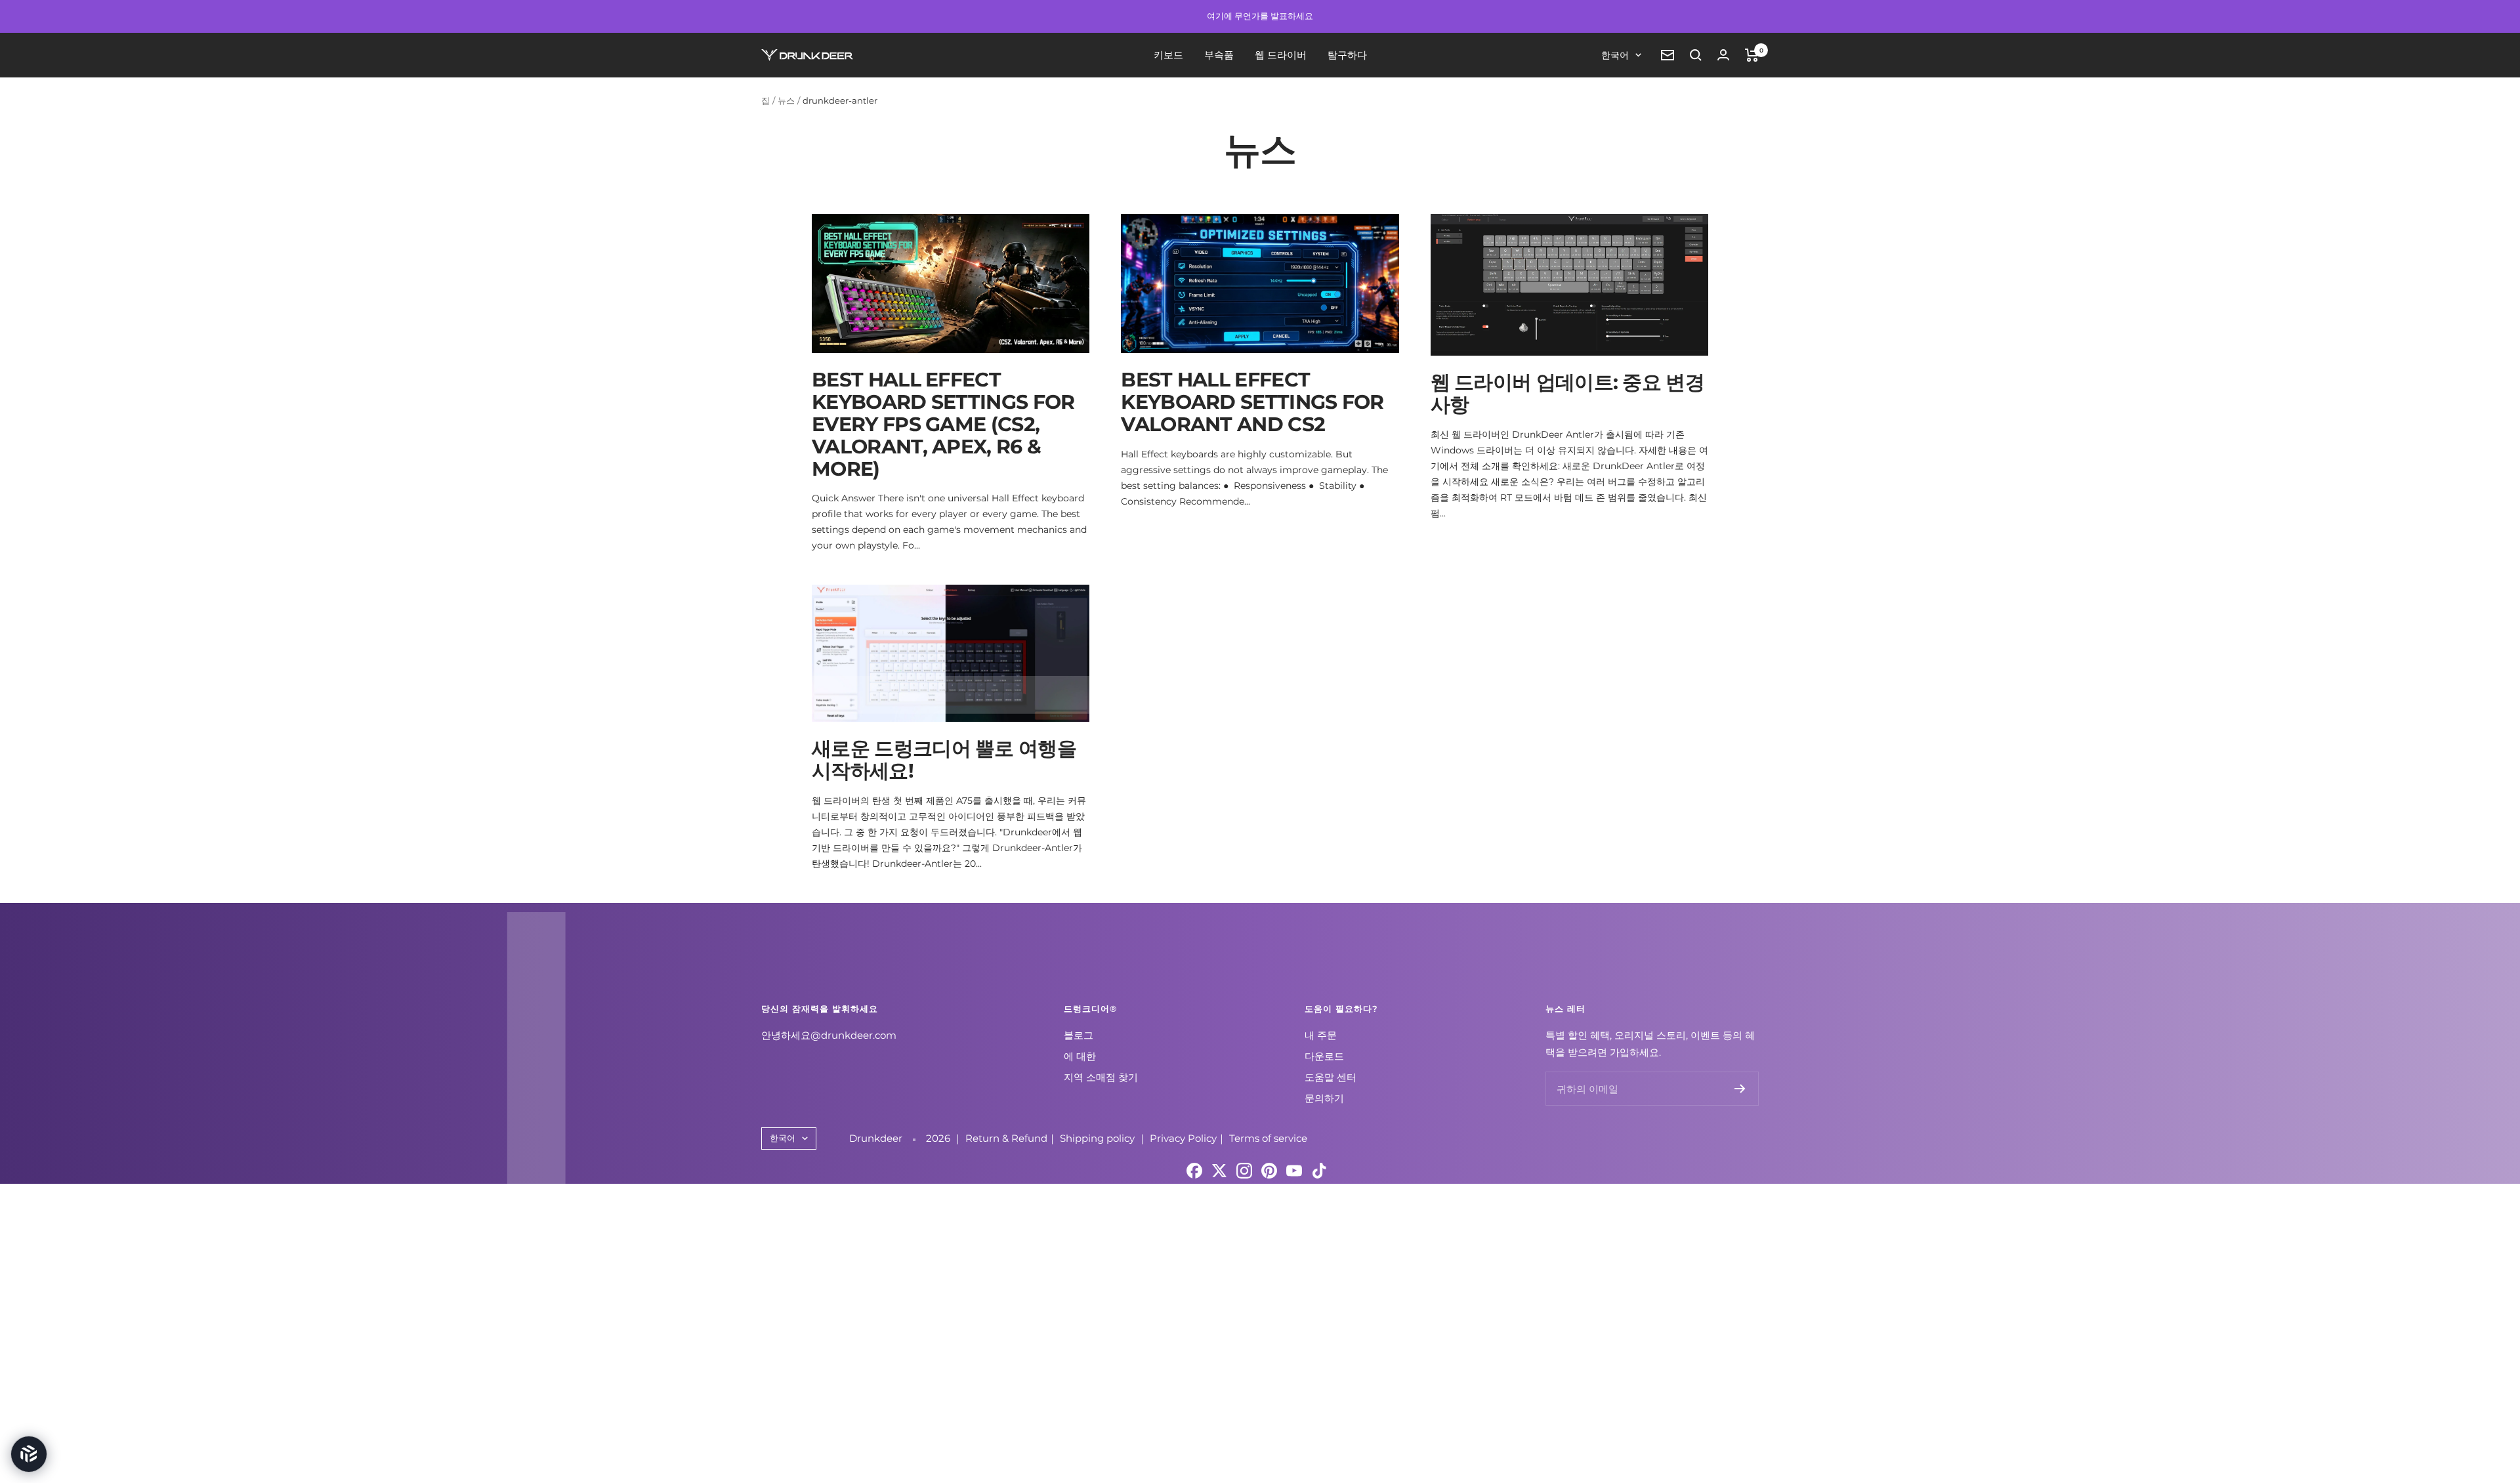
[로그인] (1723, 55)
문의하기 (1324, 1098)
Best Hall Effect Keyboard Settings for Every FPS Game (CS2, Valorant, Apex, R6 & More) (943, 424)
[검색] (1696, 55)
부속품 (1219, 55)
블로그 (1079, 1035)
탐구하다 (1347, 55)
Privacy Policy (1183, 1138)
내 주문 (1321, 1035)
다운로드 (1324, 1056)
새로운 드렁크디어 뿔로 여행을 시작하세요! (944, 760)
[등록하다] (1740, 1089)
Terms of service (1268, 1138)
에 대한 (1080, 1056)
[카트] (1752, 55)
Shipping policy (1099, 1138)
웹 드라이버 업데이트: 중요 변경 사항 (1567, 393)
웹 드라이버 (1281, 55)
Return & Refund (1006, 1138)
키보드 (1168, 55)
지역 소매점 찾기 (1101, 1077)
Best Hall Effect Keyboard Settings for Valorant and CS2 (1252, 402)
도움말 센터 (1331, 1077)
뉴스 (786, 100)
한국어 (1615, 55)
